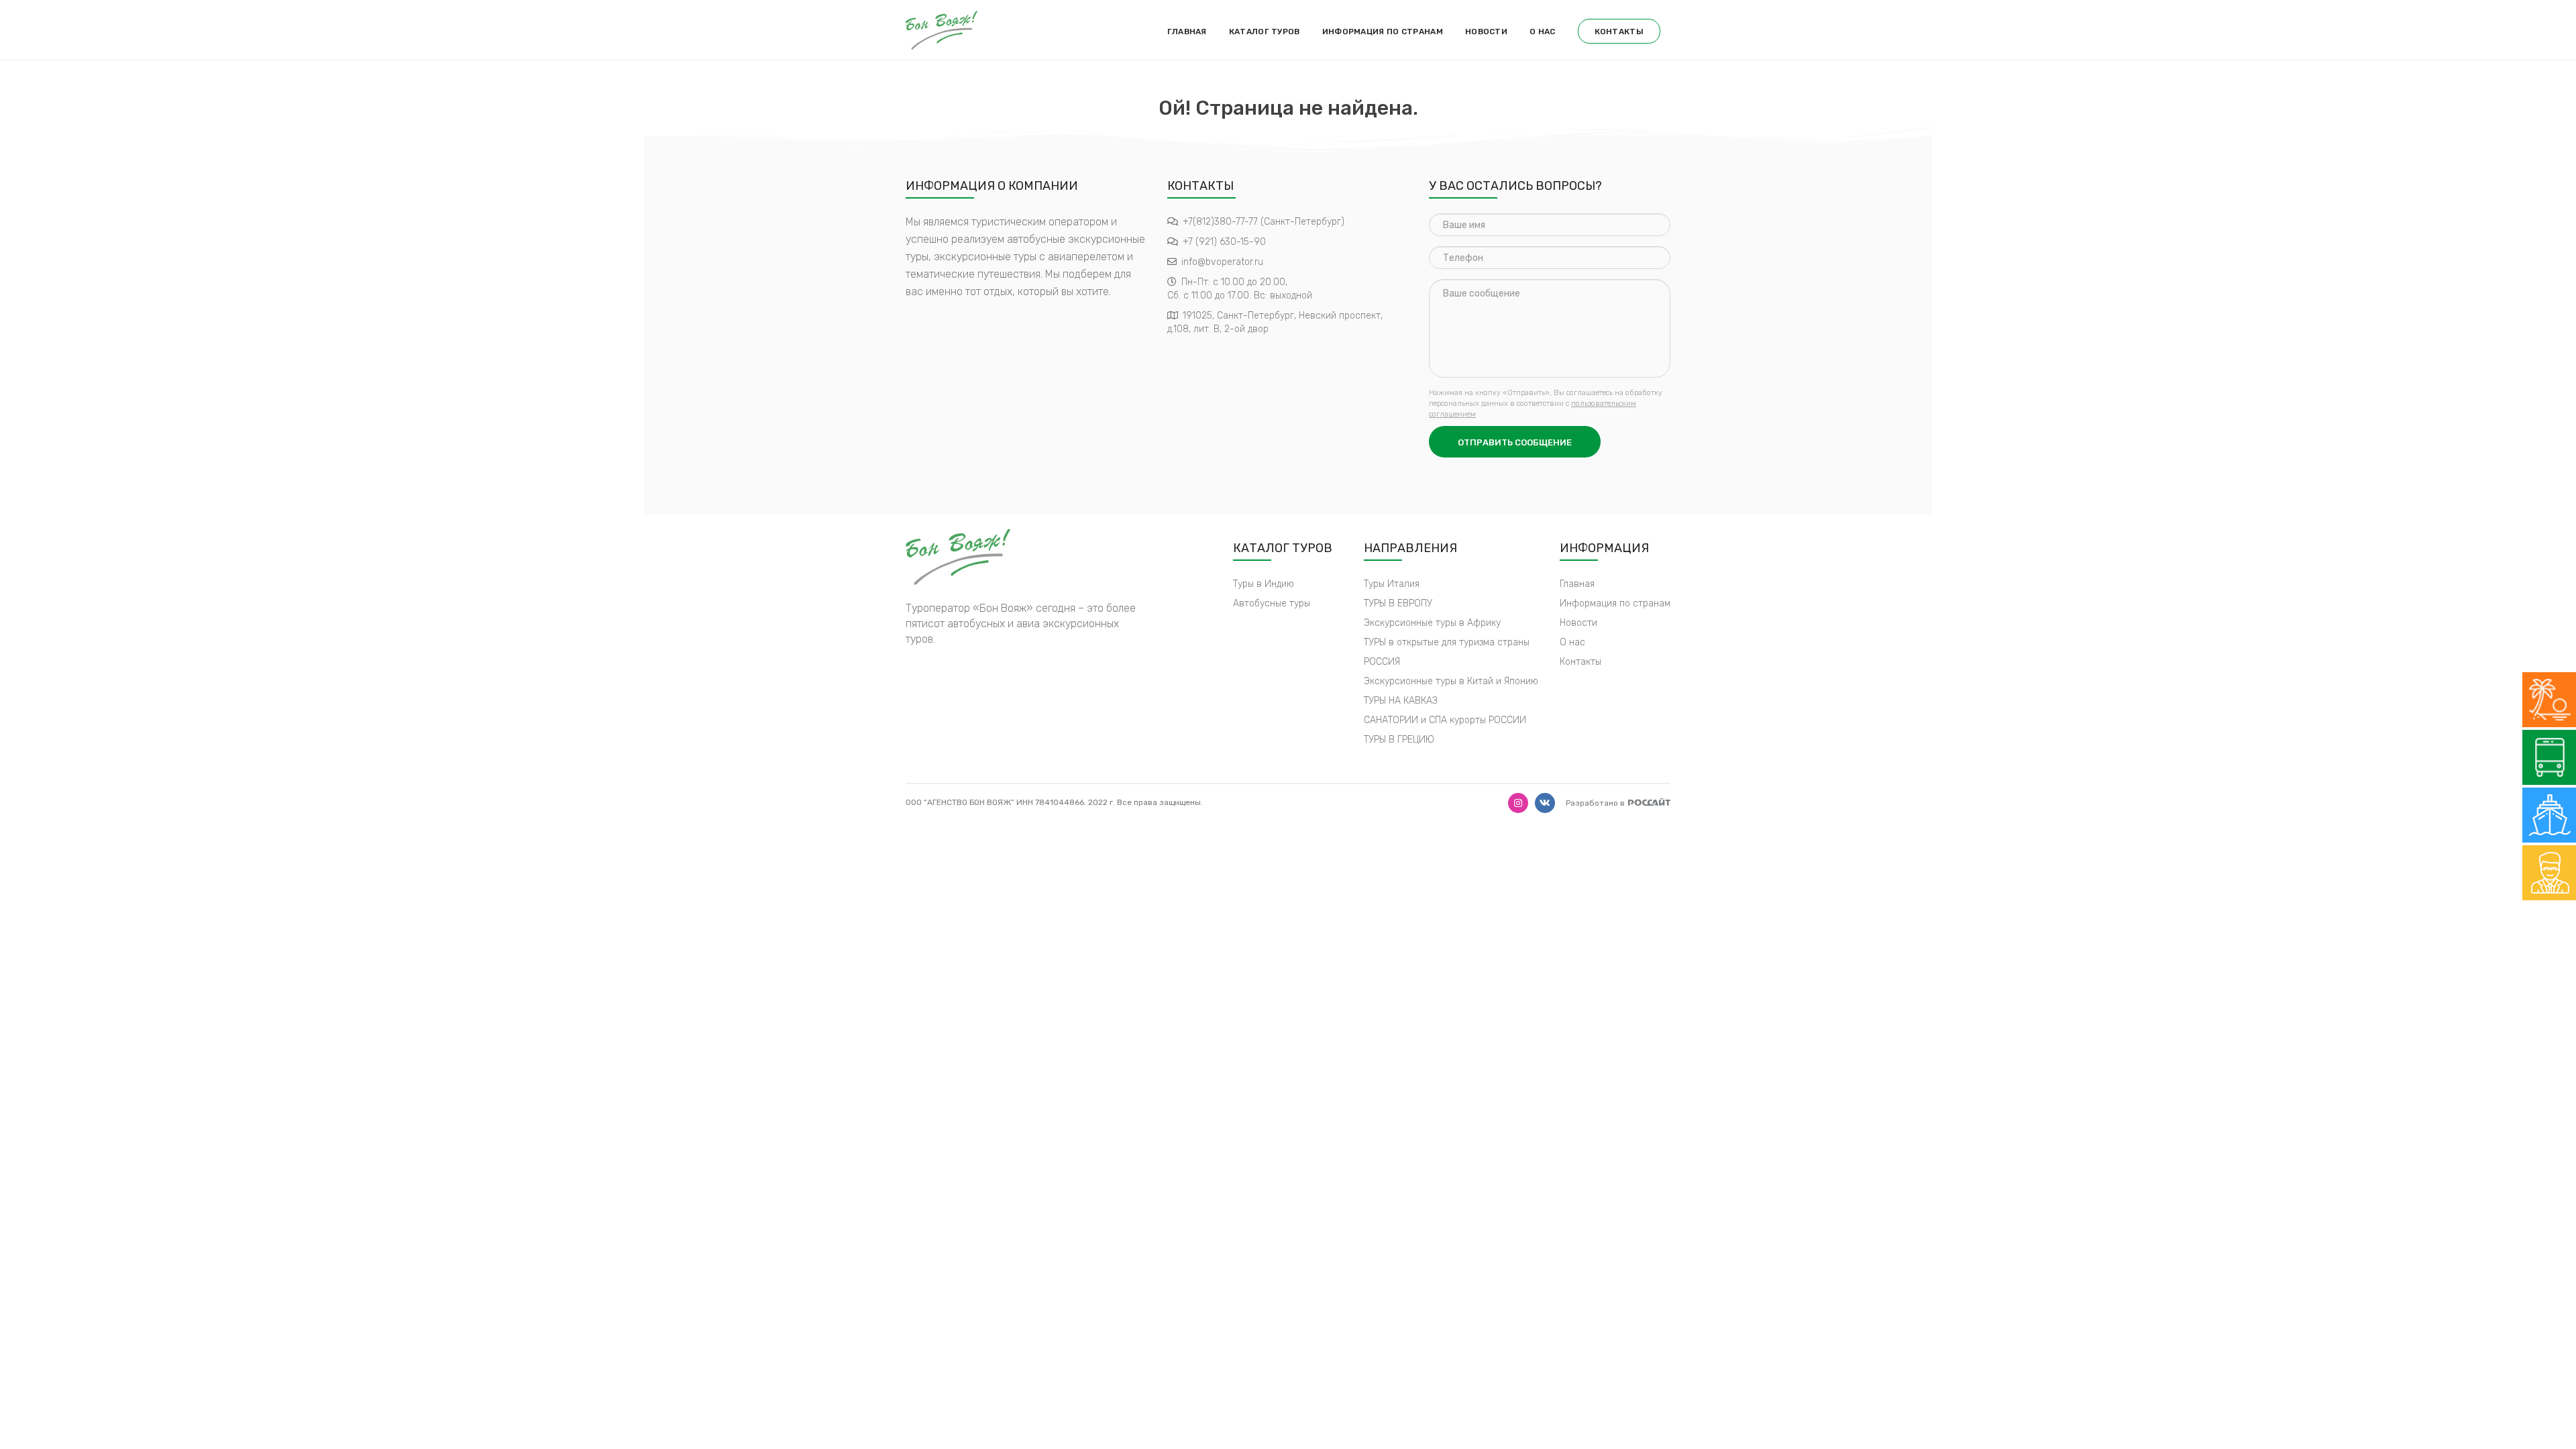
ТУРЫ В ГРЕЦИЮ (1399, 740)
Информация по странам (1383, 32)
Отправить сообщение (1515, 442)
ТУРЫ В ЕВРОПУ (1398, 603)
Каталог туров (1265, 32)
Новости (1486, 32)
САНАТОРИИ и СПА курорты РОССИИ (1445, 720)
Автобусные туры (1272, 603)
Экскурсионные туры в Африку (1432, 623)
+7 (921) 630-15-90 (1224, 242)
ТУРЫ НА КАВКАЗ (1401, 701)
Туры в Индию (1264, 584)
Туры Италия (1392, 584)
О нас (1543, 32)
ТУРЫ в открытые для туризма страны (1447, 642)
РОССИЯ (1382, 662)
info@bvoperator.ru (1222, 262)
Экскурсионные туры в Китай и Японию (1451, 681)
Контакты (1619, 32)
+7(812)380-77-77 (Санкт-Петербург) (1264, 222)
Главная (1187, 32)
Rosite (1649, 802)
